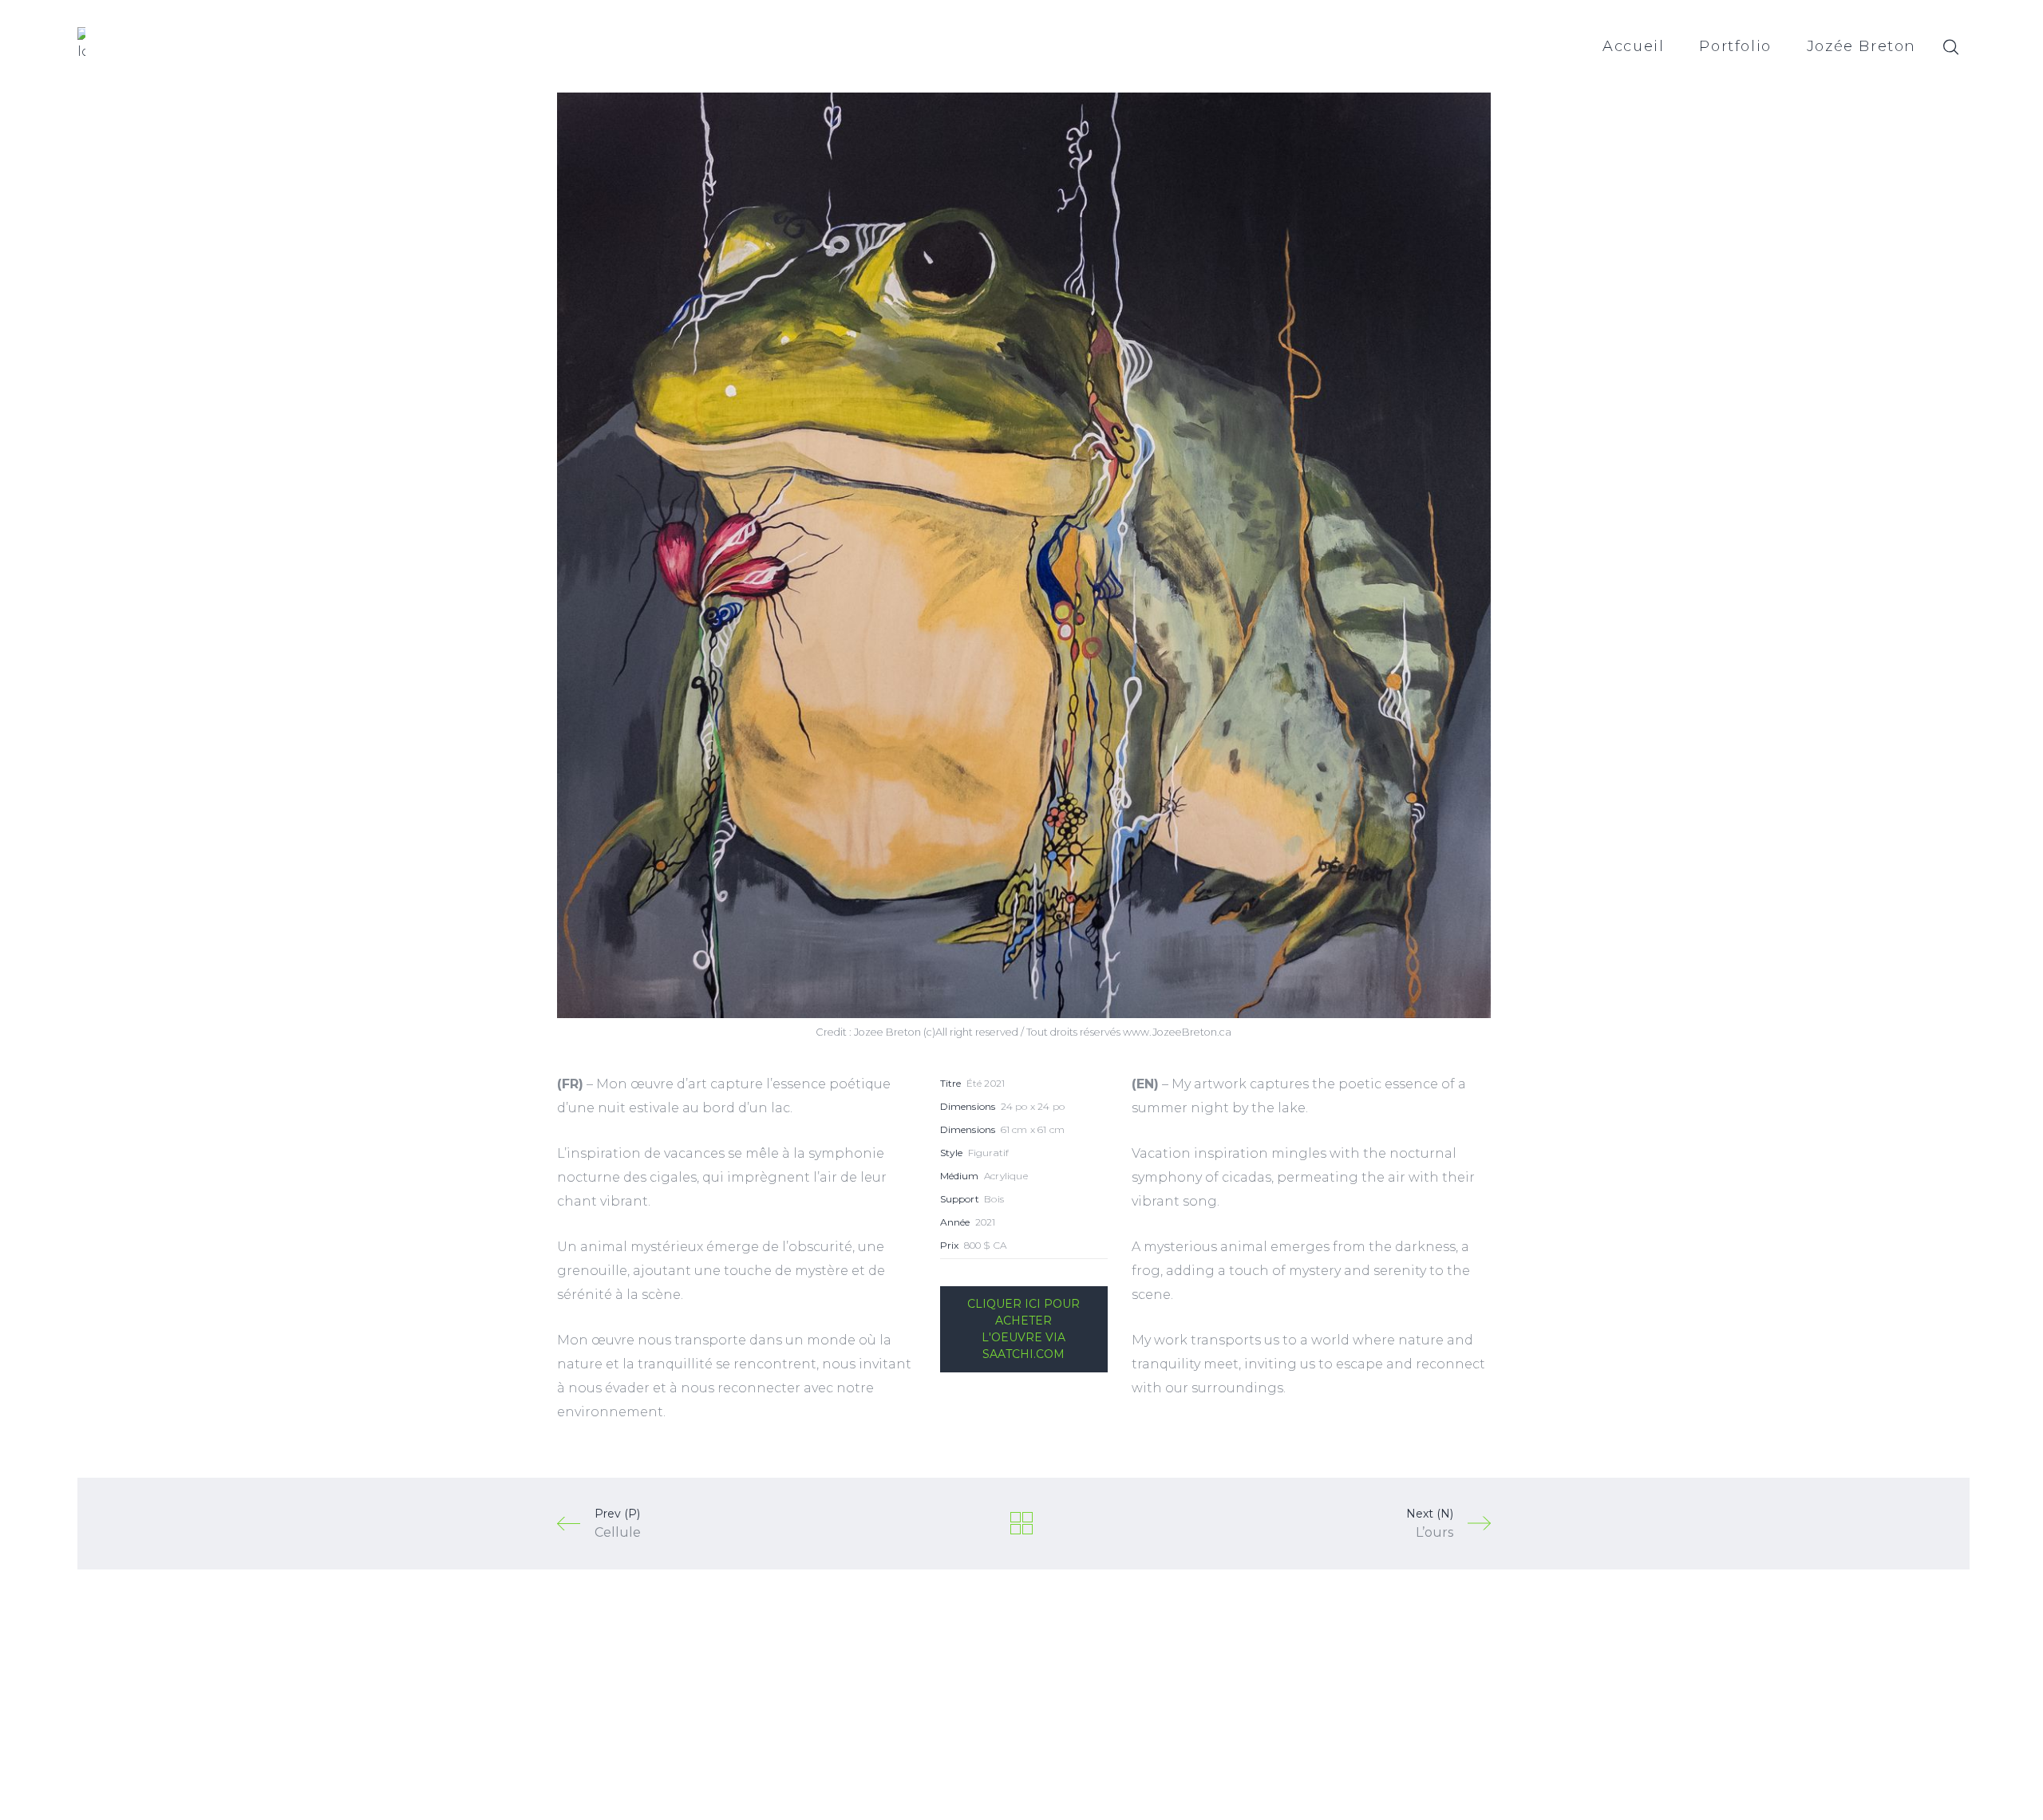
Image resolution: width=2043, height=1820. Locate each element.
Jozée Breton (1861, 46)
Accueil (1633, 46)
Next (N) (1430, 1523)
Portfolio (1735, 46)
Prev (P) (618, 1523)
